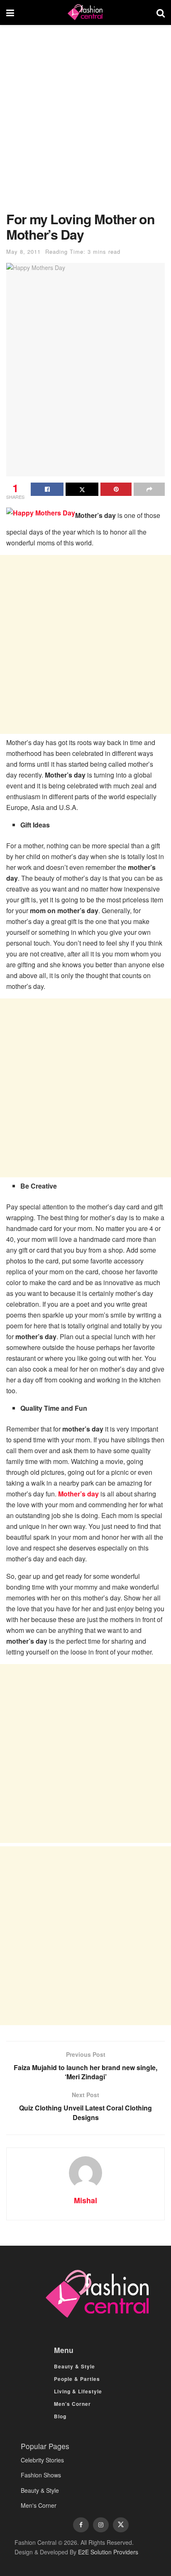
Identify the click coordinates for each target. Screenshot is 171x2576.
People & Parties (77, 2379)
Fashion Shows (41, 2475)
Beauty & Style (75, 2366)
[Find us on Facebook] (81, 2525)
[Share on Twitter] (82, 489)
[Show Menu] (10, 12)
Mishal (85, 2200)
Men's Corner (39, 2505)
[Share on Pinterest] (116, 489)
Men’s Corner (72, 2404)
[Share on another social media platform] (149, 489)
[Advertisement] (85, 122)
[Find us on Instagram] (101, 2525)
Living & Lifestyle (78, 2391)
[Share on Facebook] (47, 489)
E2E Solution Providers (108, 2552)
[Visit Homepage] (85, 12)
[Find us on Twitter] (121, 2525)
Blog (60, 2416)
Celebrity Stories (42, 2460)
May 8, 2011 (23, 251)
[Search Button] (161, 12)
